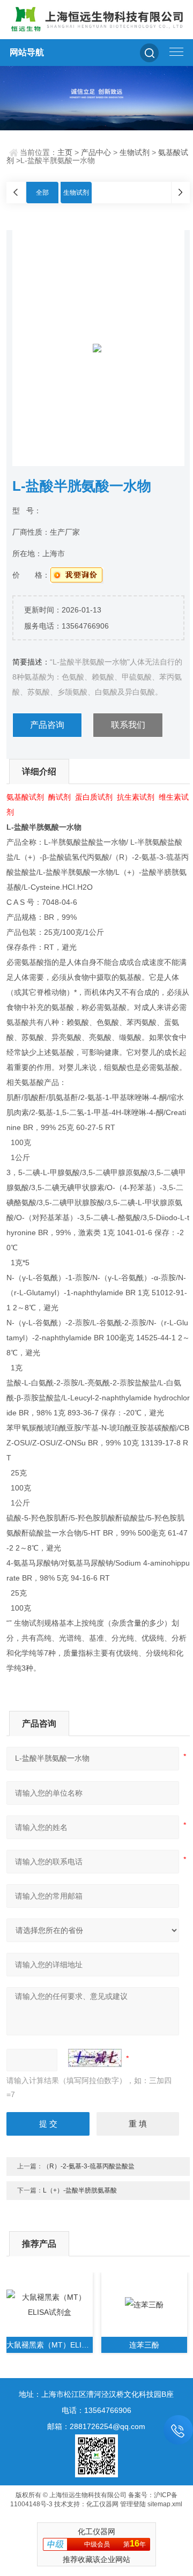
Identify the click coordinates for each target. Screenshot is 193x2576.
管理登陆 (133, 2504)
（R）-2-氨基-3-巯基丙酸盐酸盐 (89, 2166)
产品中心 (96, 152)
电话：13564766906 (96, 2410)
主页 (65, 152)
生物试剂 (135, 152)
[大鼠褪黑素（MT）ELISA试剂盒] (50, 2305)
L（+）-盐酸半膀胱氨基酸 (80, 2190)
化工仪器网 (102, 2504)
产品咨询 (47, 725)
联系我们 (128, 725)
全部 (42, 193)
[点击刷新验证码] (95, 2058)
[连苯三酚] (144, 2305)
